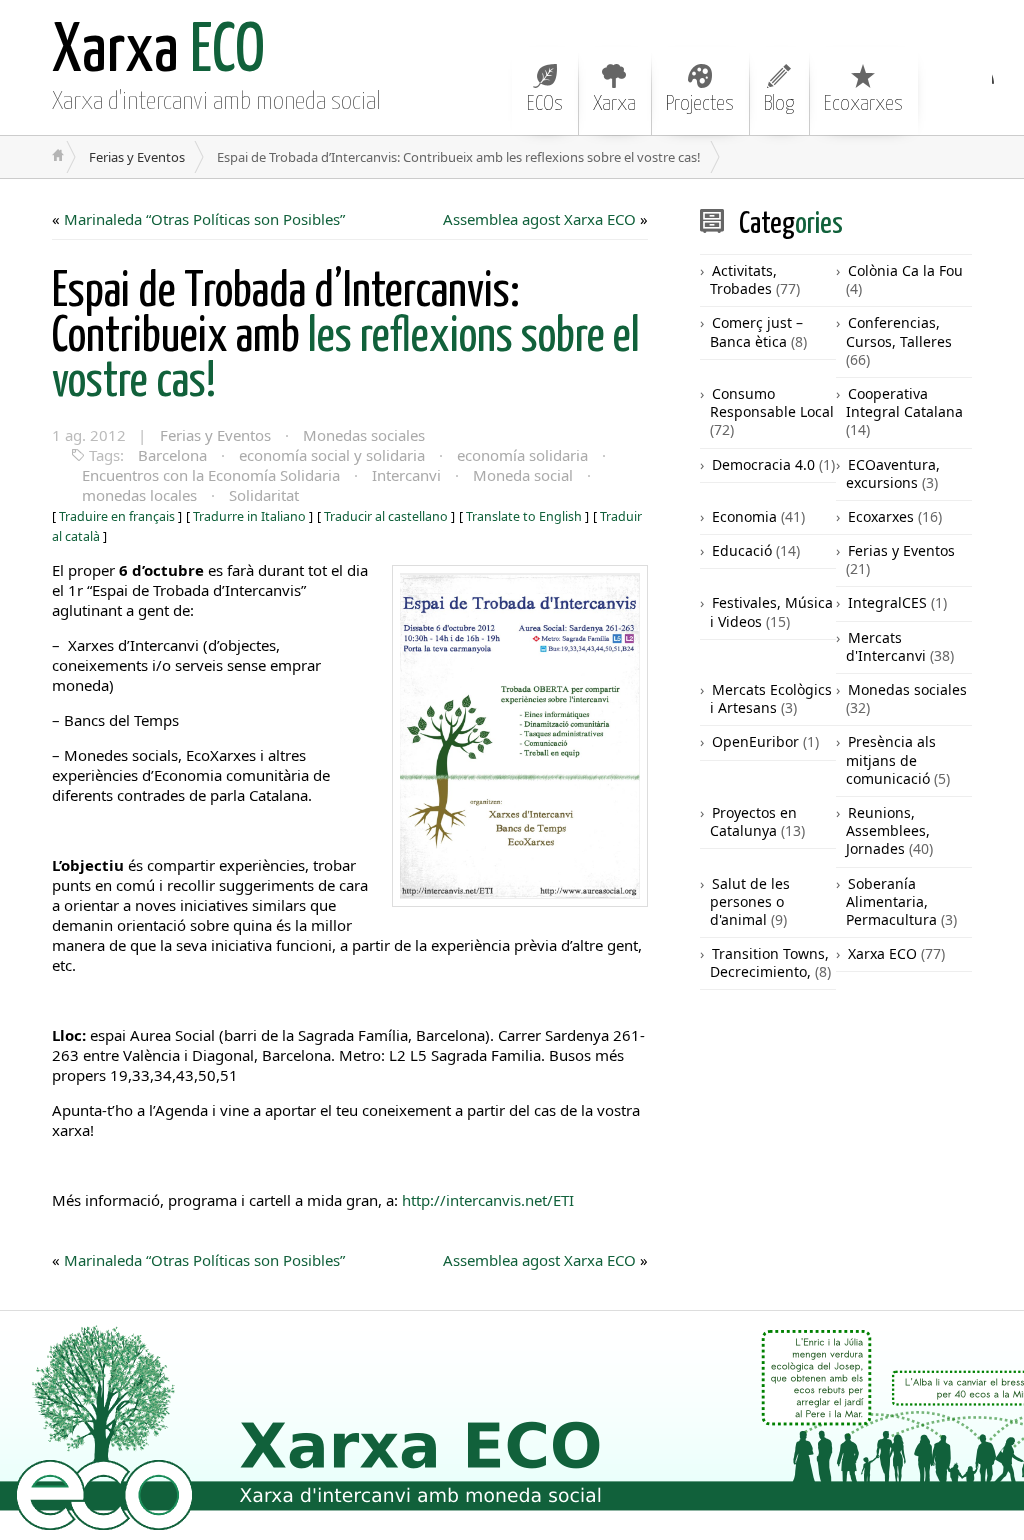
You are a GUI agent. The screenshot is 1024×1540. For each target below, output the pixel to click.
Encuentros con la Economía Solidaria (211, 475)
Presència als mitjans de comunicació (891, 759)
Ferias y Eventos (137, 157)
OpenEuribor (755, 741)
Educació (742, 550)
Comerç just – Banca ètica (756, 331)
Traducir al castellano (386, 516)
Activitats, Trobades (743, 279)
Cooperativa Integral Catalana (904, 402)
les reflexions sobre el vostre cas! (346, 337)
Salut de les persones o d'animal (750, 901)
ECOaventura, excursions (893, 473)
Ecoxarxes (863, 104)
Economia (744, 516)
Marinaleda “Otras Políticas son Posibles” (204, 219)
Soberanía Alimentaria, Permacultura (891, 901)
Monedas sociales (364, 435)
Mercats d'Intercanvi (886, 646)
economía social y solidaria (332, 455)
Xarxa (614, 104)
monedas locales (139, 495)
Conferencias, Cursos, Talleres (899, 331)
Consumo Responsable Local (772, 402)
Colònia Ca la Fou (905, 270)
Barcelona (172, 455)
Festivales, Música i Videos (771, 611)
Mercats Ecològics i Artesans (771, 698)
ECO (158, 52)
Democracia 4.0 (763, 464)
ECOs (545, 104)
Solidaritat (264, 495)
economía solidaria (522, 455)
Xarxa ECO (882, 953)
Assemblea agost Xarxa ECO (539, 219)
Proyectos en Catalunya (753, 821)
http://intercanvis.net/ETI (486, 1200)
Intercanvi (406, 475)
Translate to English (524, 516)
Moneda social (523, 475)
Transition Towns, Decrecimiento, (769, 962)
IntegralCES (887, 602)
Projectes (700, 104)
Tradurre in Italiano (249, 516)
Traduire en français (117, 516)
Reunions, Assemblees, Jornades (888, 830)
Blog (779, 104)
